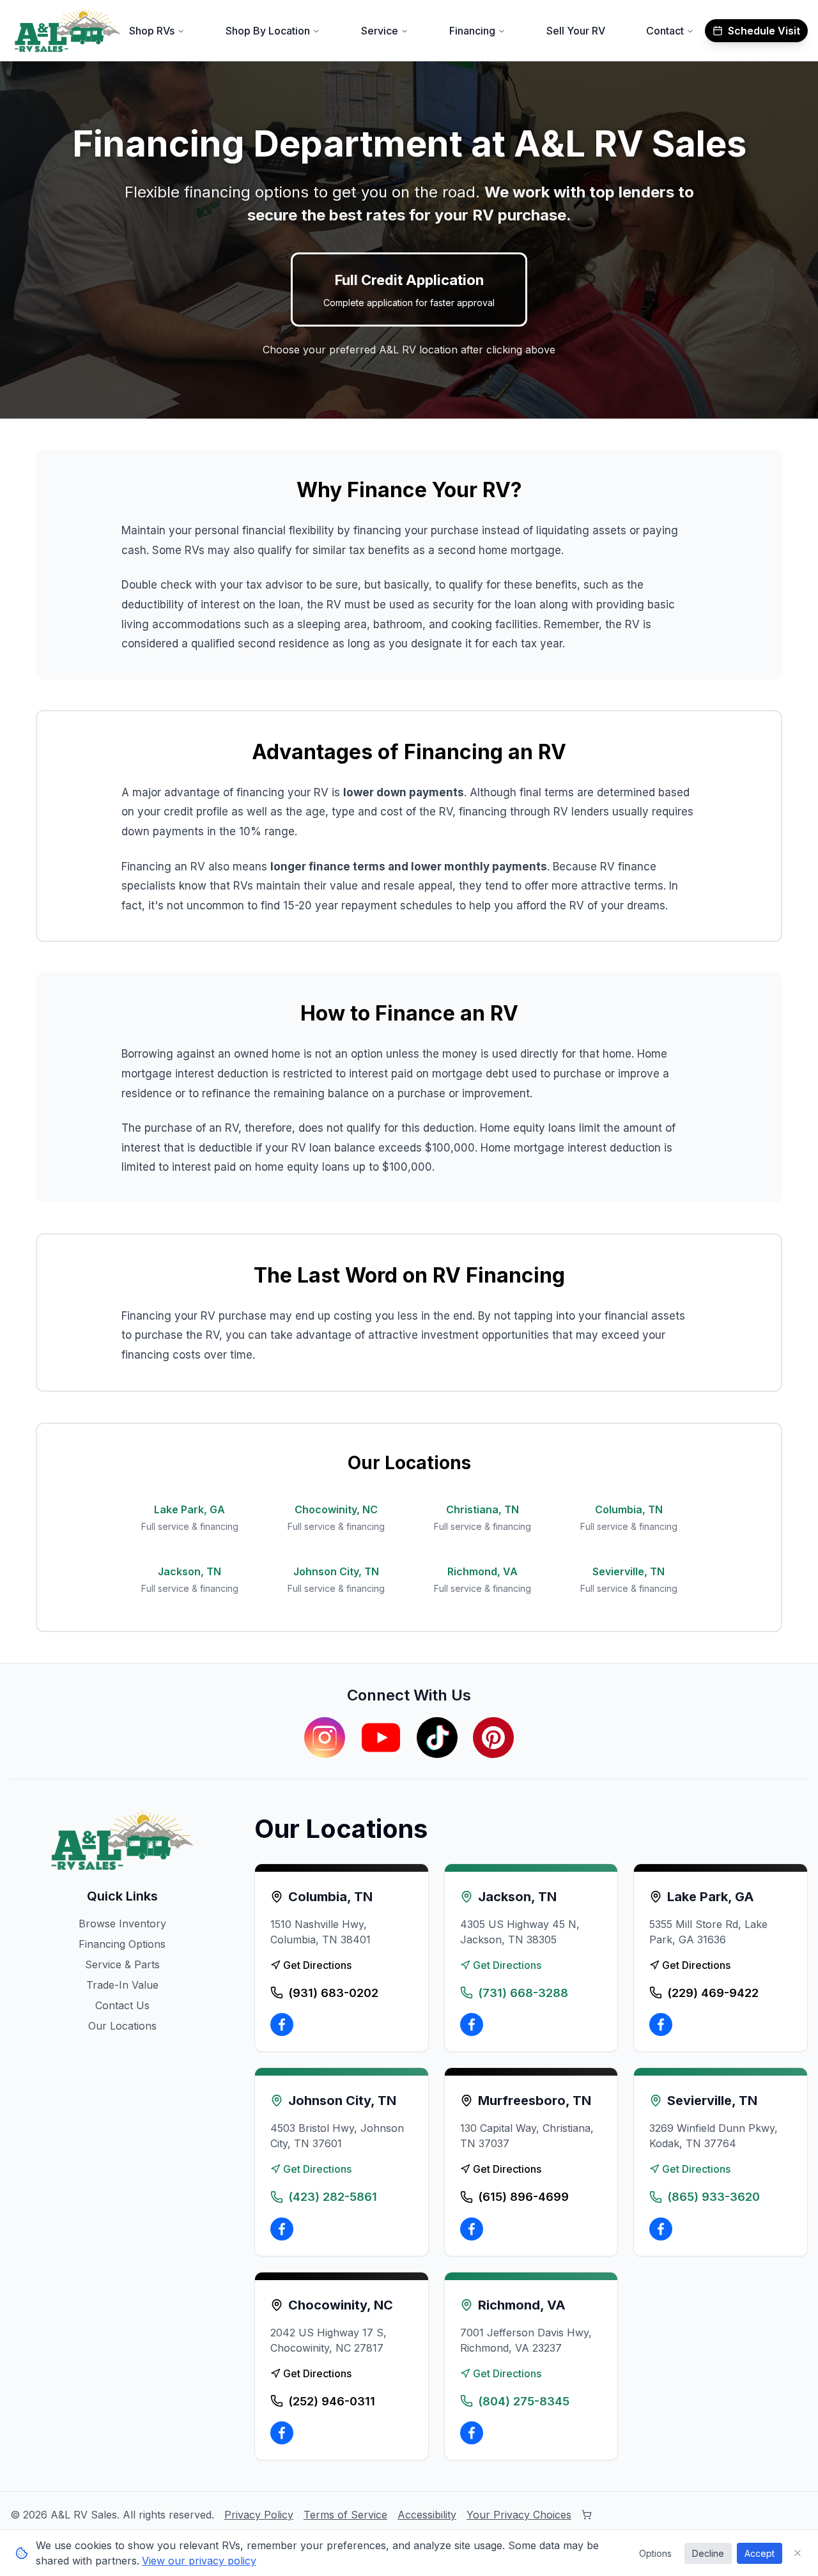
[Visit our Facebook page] (282, 2025)
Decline (708, 2553)
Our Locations (122, 2026)
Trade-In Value (122, 1985)
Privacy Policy (259, 2515)
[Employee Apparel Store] (587, 2515)
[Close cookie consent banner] (798, 2553)
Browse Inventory (122, 1924)
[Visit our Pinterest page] (493, 1738)
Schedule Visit (764, 31)
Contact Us (122, 2005)
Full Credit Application (409, 290)
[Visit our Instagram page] (325, 1738)
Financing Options (122, 1944)
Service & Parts (122, 1964)
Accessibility (427, 2515)
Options (655, 2553)
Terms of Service (345, 2515)
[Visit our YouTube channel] (381, 1738)
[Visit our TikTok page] (437, 1738)
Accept (760, 2553)
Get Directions (317, 1965)
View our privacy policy (199, 2561)
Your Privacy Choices (519, 2515)
